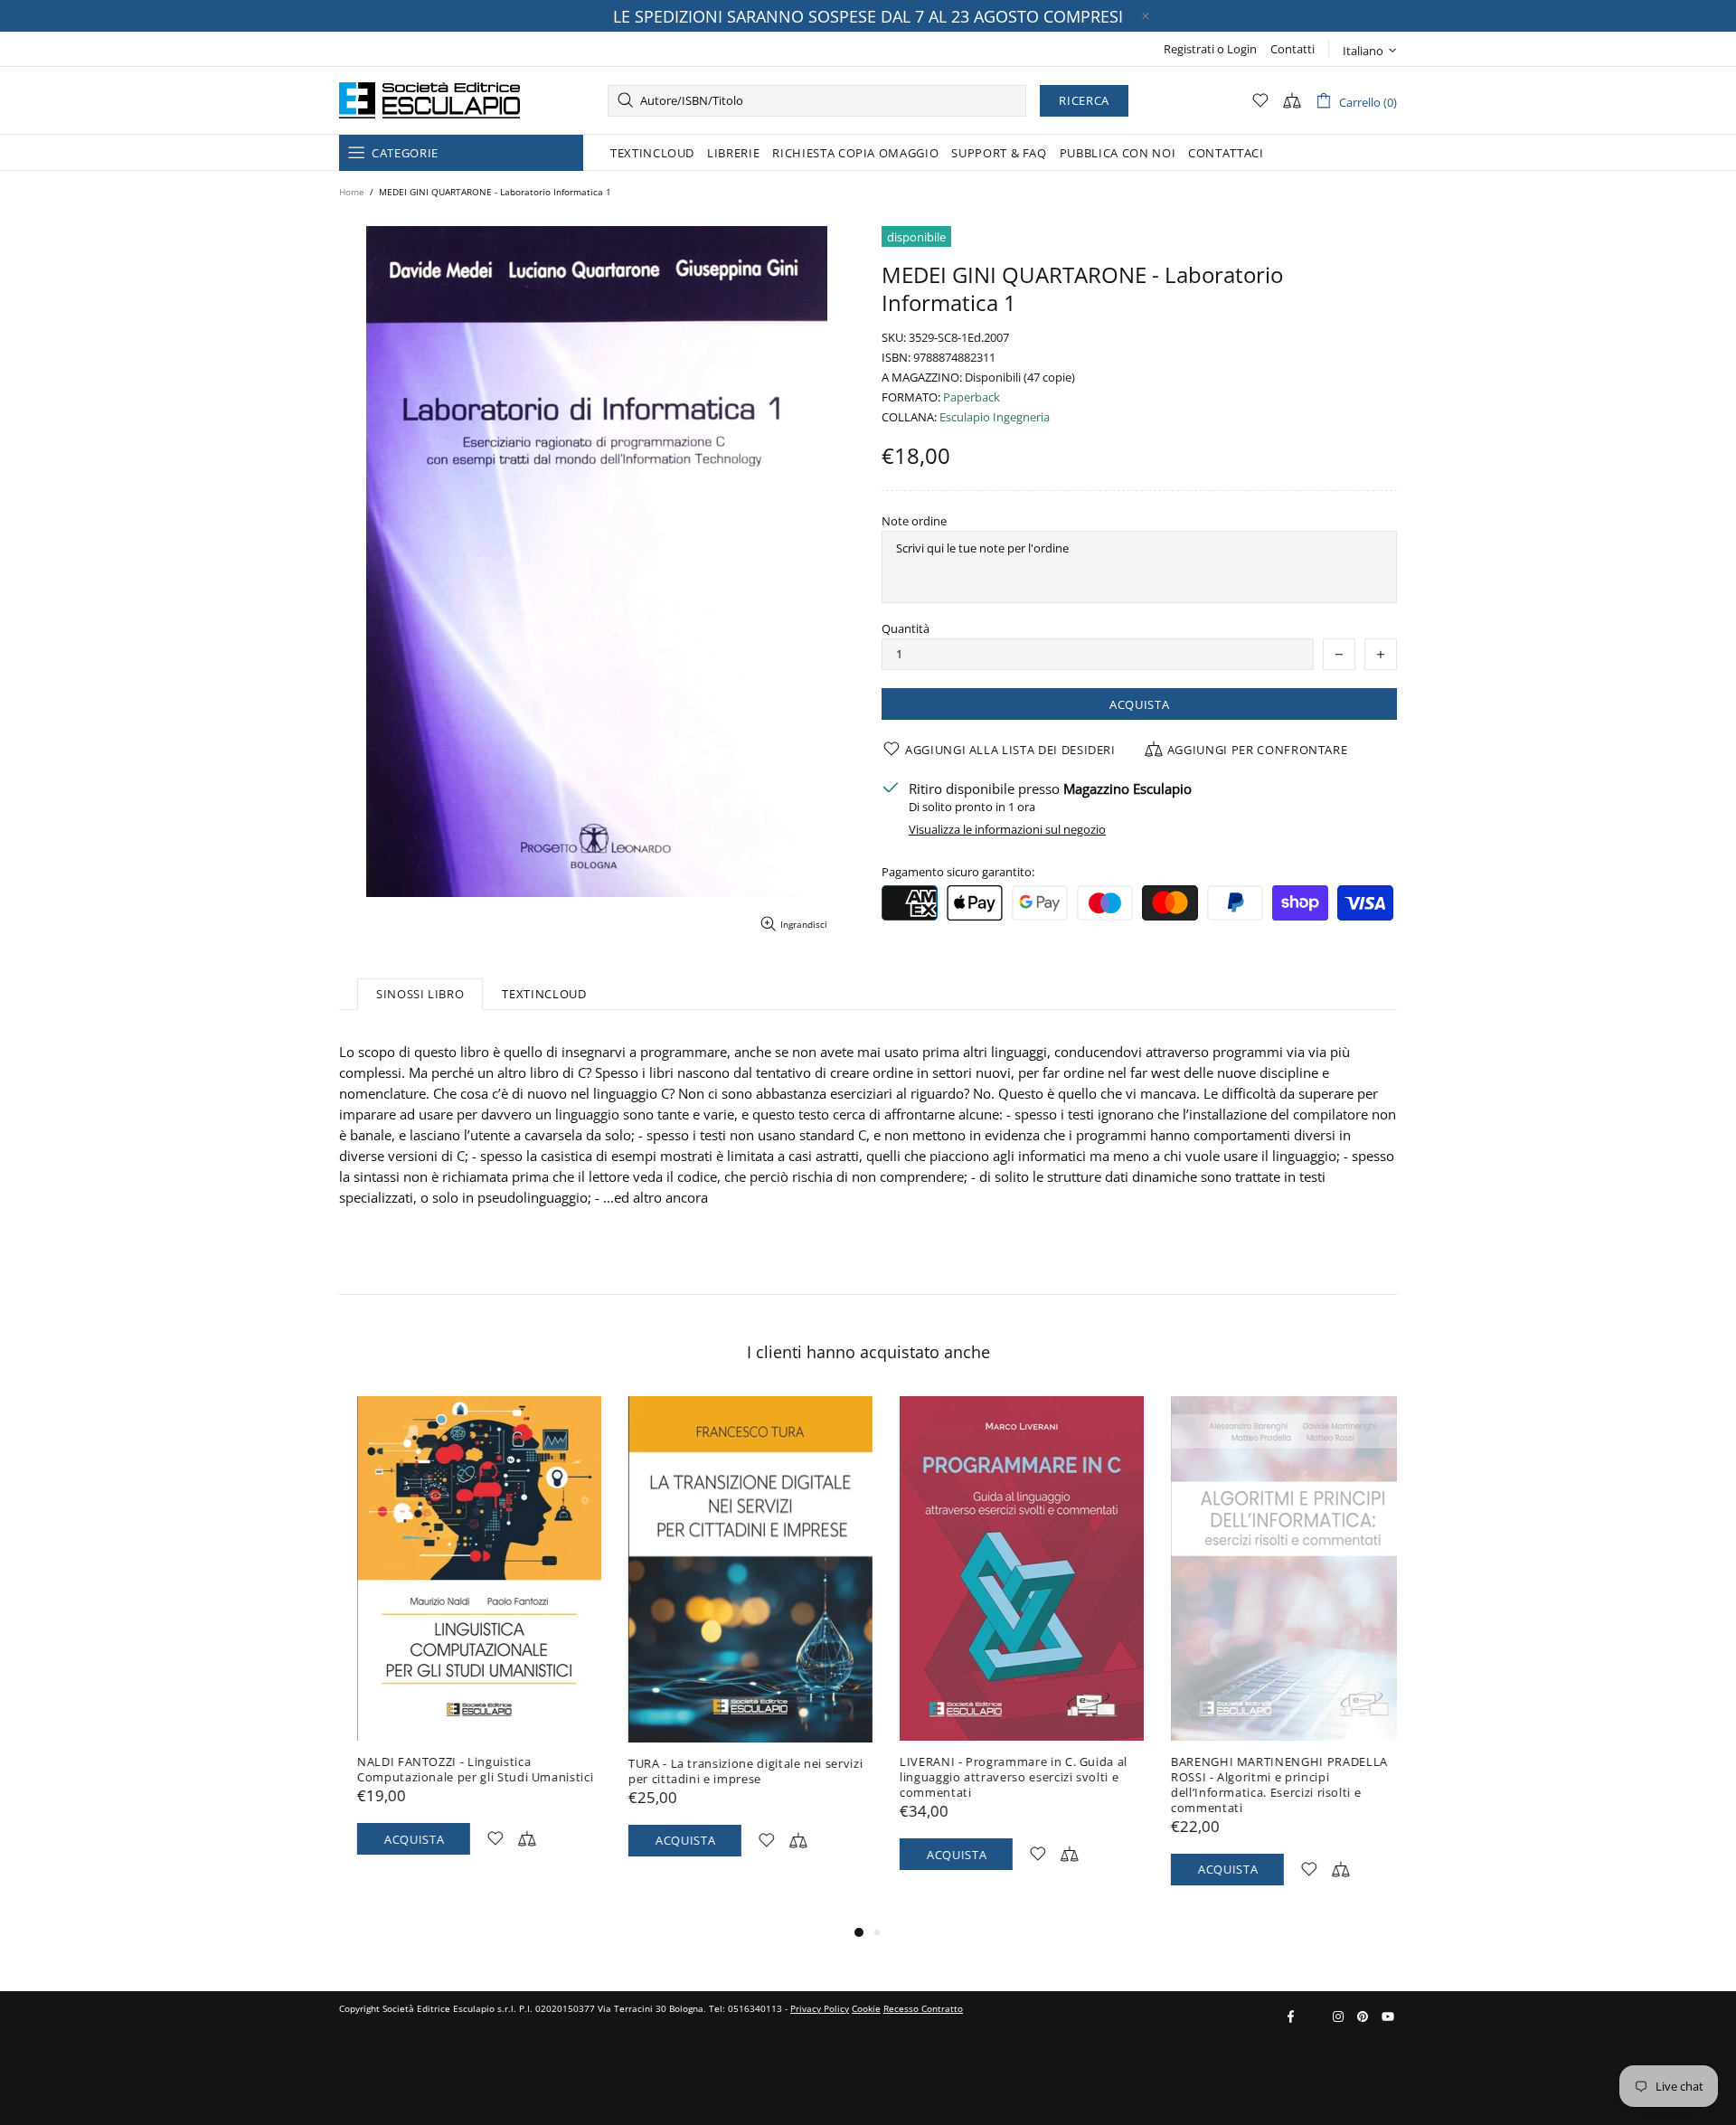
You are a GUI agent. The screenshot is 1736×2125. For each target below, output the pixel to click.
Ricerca (1084, 100)
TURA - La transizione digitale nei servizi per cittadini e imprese (727, 1771)
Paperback (972, 397)
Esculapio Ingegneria (995, 417)
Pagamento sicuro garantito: (958, 872)
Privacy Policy (820, 2008)
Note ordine (914, 521)
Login (1242, 49)
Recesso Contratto (923, 2008)
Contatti (1293, 49)
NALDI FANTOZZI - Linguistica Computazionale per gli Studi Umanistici (457, 1770)
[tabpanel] (461, 1643)
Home (352, 192)
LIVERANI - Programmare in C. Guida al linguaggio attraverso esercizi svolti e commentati (995, 1777)
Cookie (866, 2008)
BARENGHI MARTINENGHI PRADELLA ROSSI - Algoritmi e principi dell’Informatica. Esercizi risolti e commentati (1261, 1785)
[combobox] (817, 101)
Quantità (906, 629)
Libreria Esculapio (429, 100)
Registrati (1189, 49)
